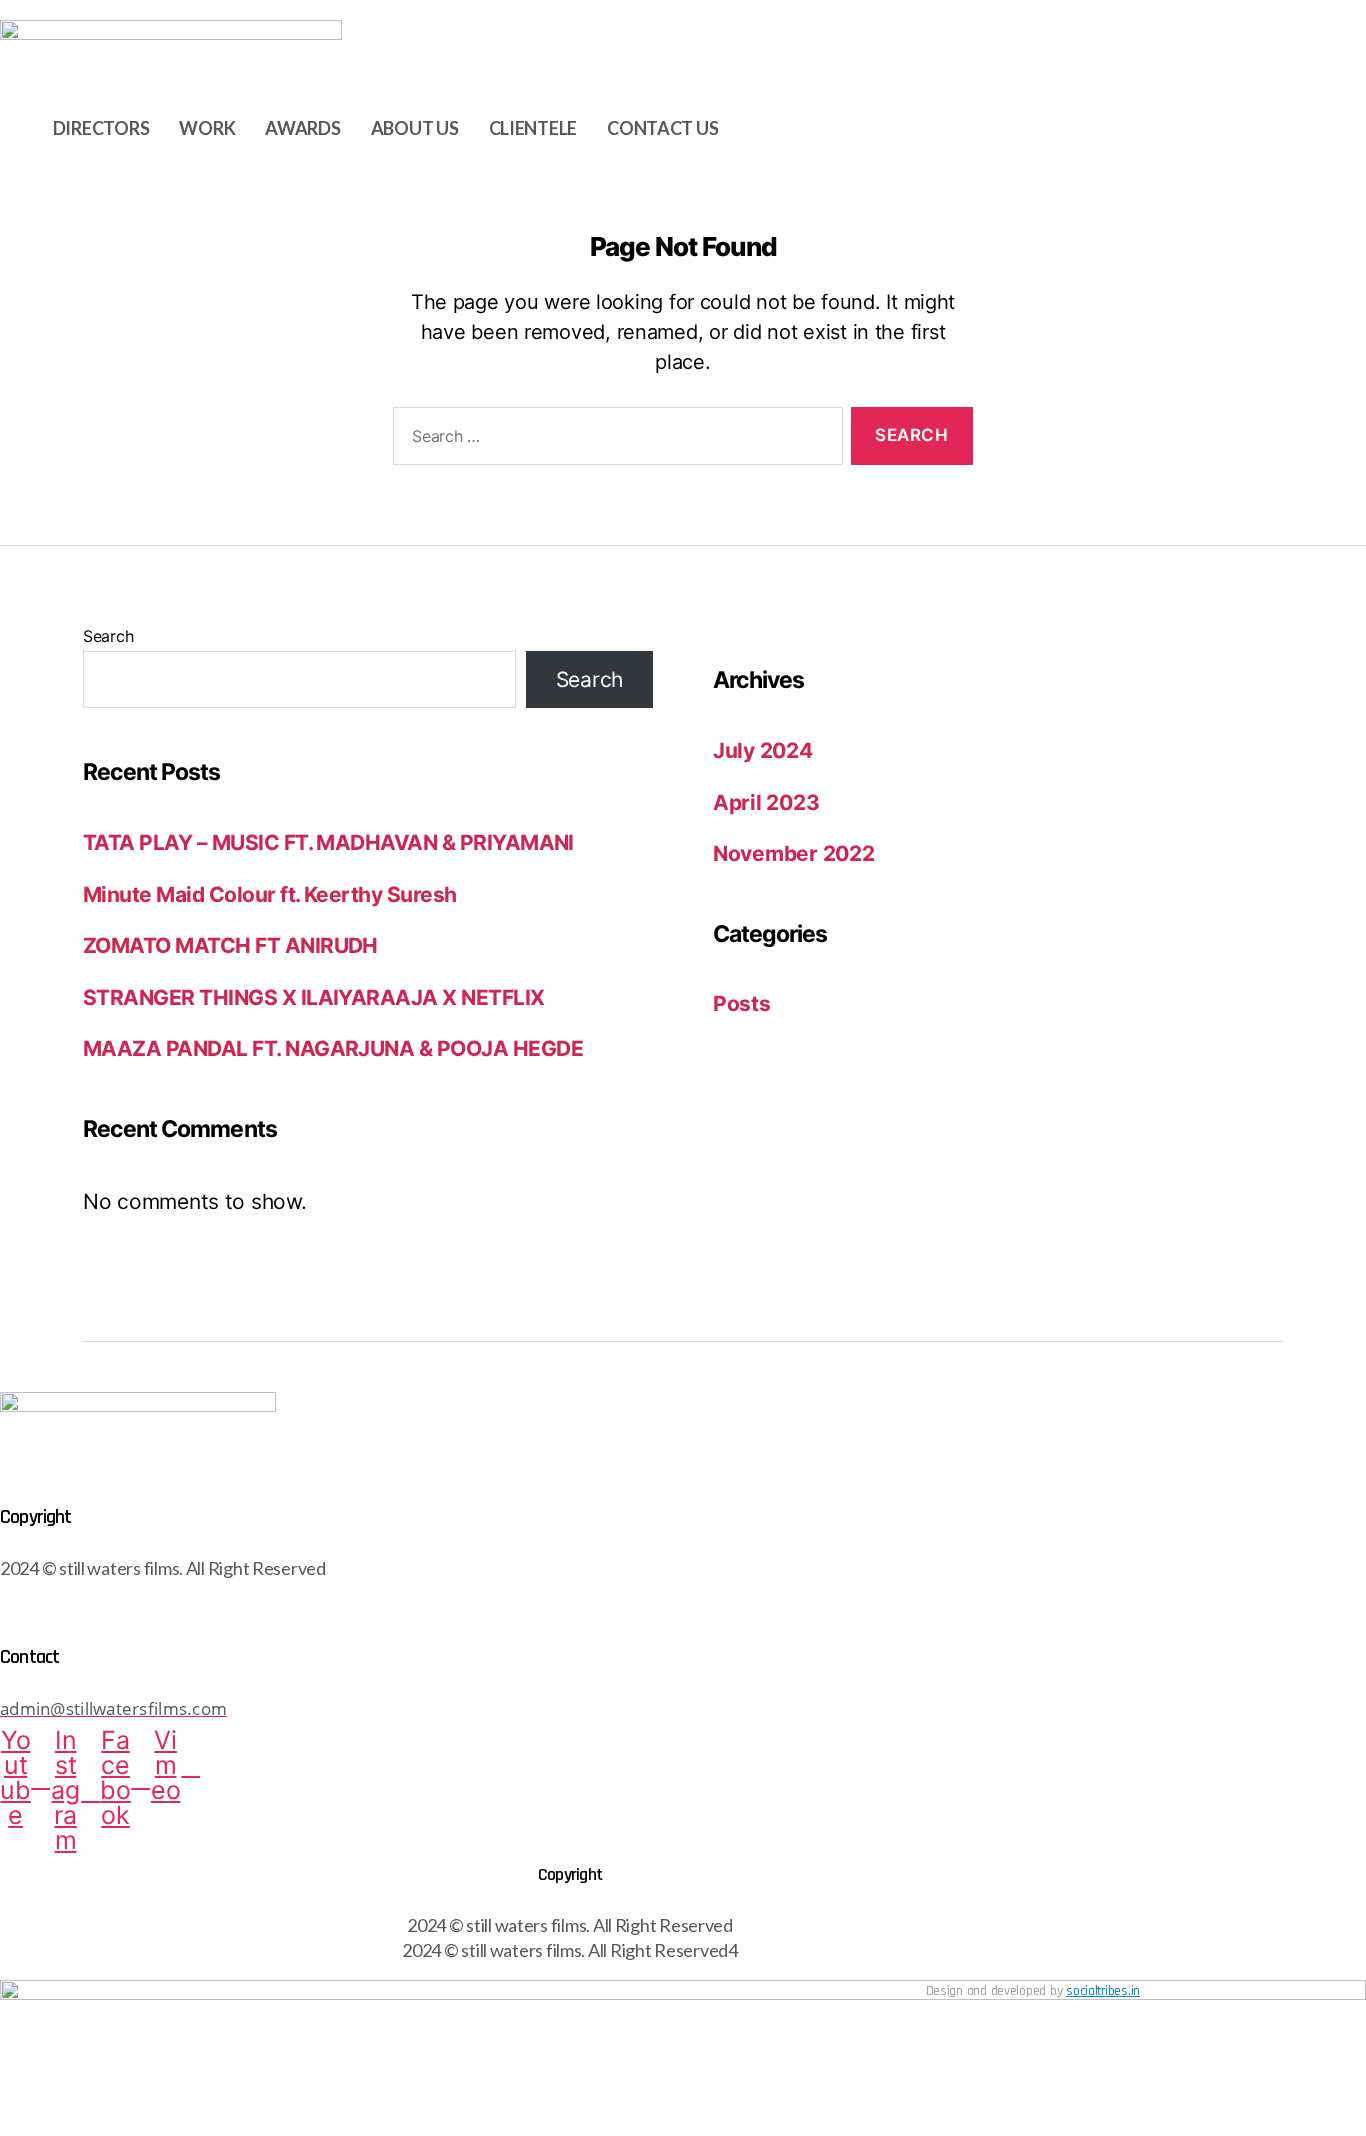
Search (108, 636)
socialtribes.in (1103, 1991)
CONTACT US (662, 128)
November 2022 (794, 853)
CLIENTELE (533, 128)
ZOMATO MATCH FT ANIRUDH (230, 945)
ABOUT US (415, 128)
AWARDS (302, 128)
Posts (742, 1003)
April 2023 (766, 802)
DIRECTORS (101, 128)
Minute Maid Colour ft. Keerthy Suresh (270, 894)
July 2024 (763, 750)
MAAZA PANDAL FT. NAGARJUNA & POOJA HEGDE (333, 1048)
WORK (207, 128)
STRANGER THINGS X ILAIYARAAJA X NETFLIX (314, 997)
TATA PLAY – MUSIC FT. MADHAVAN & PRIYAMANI (328, 842)
